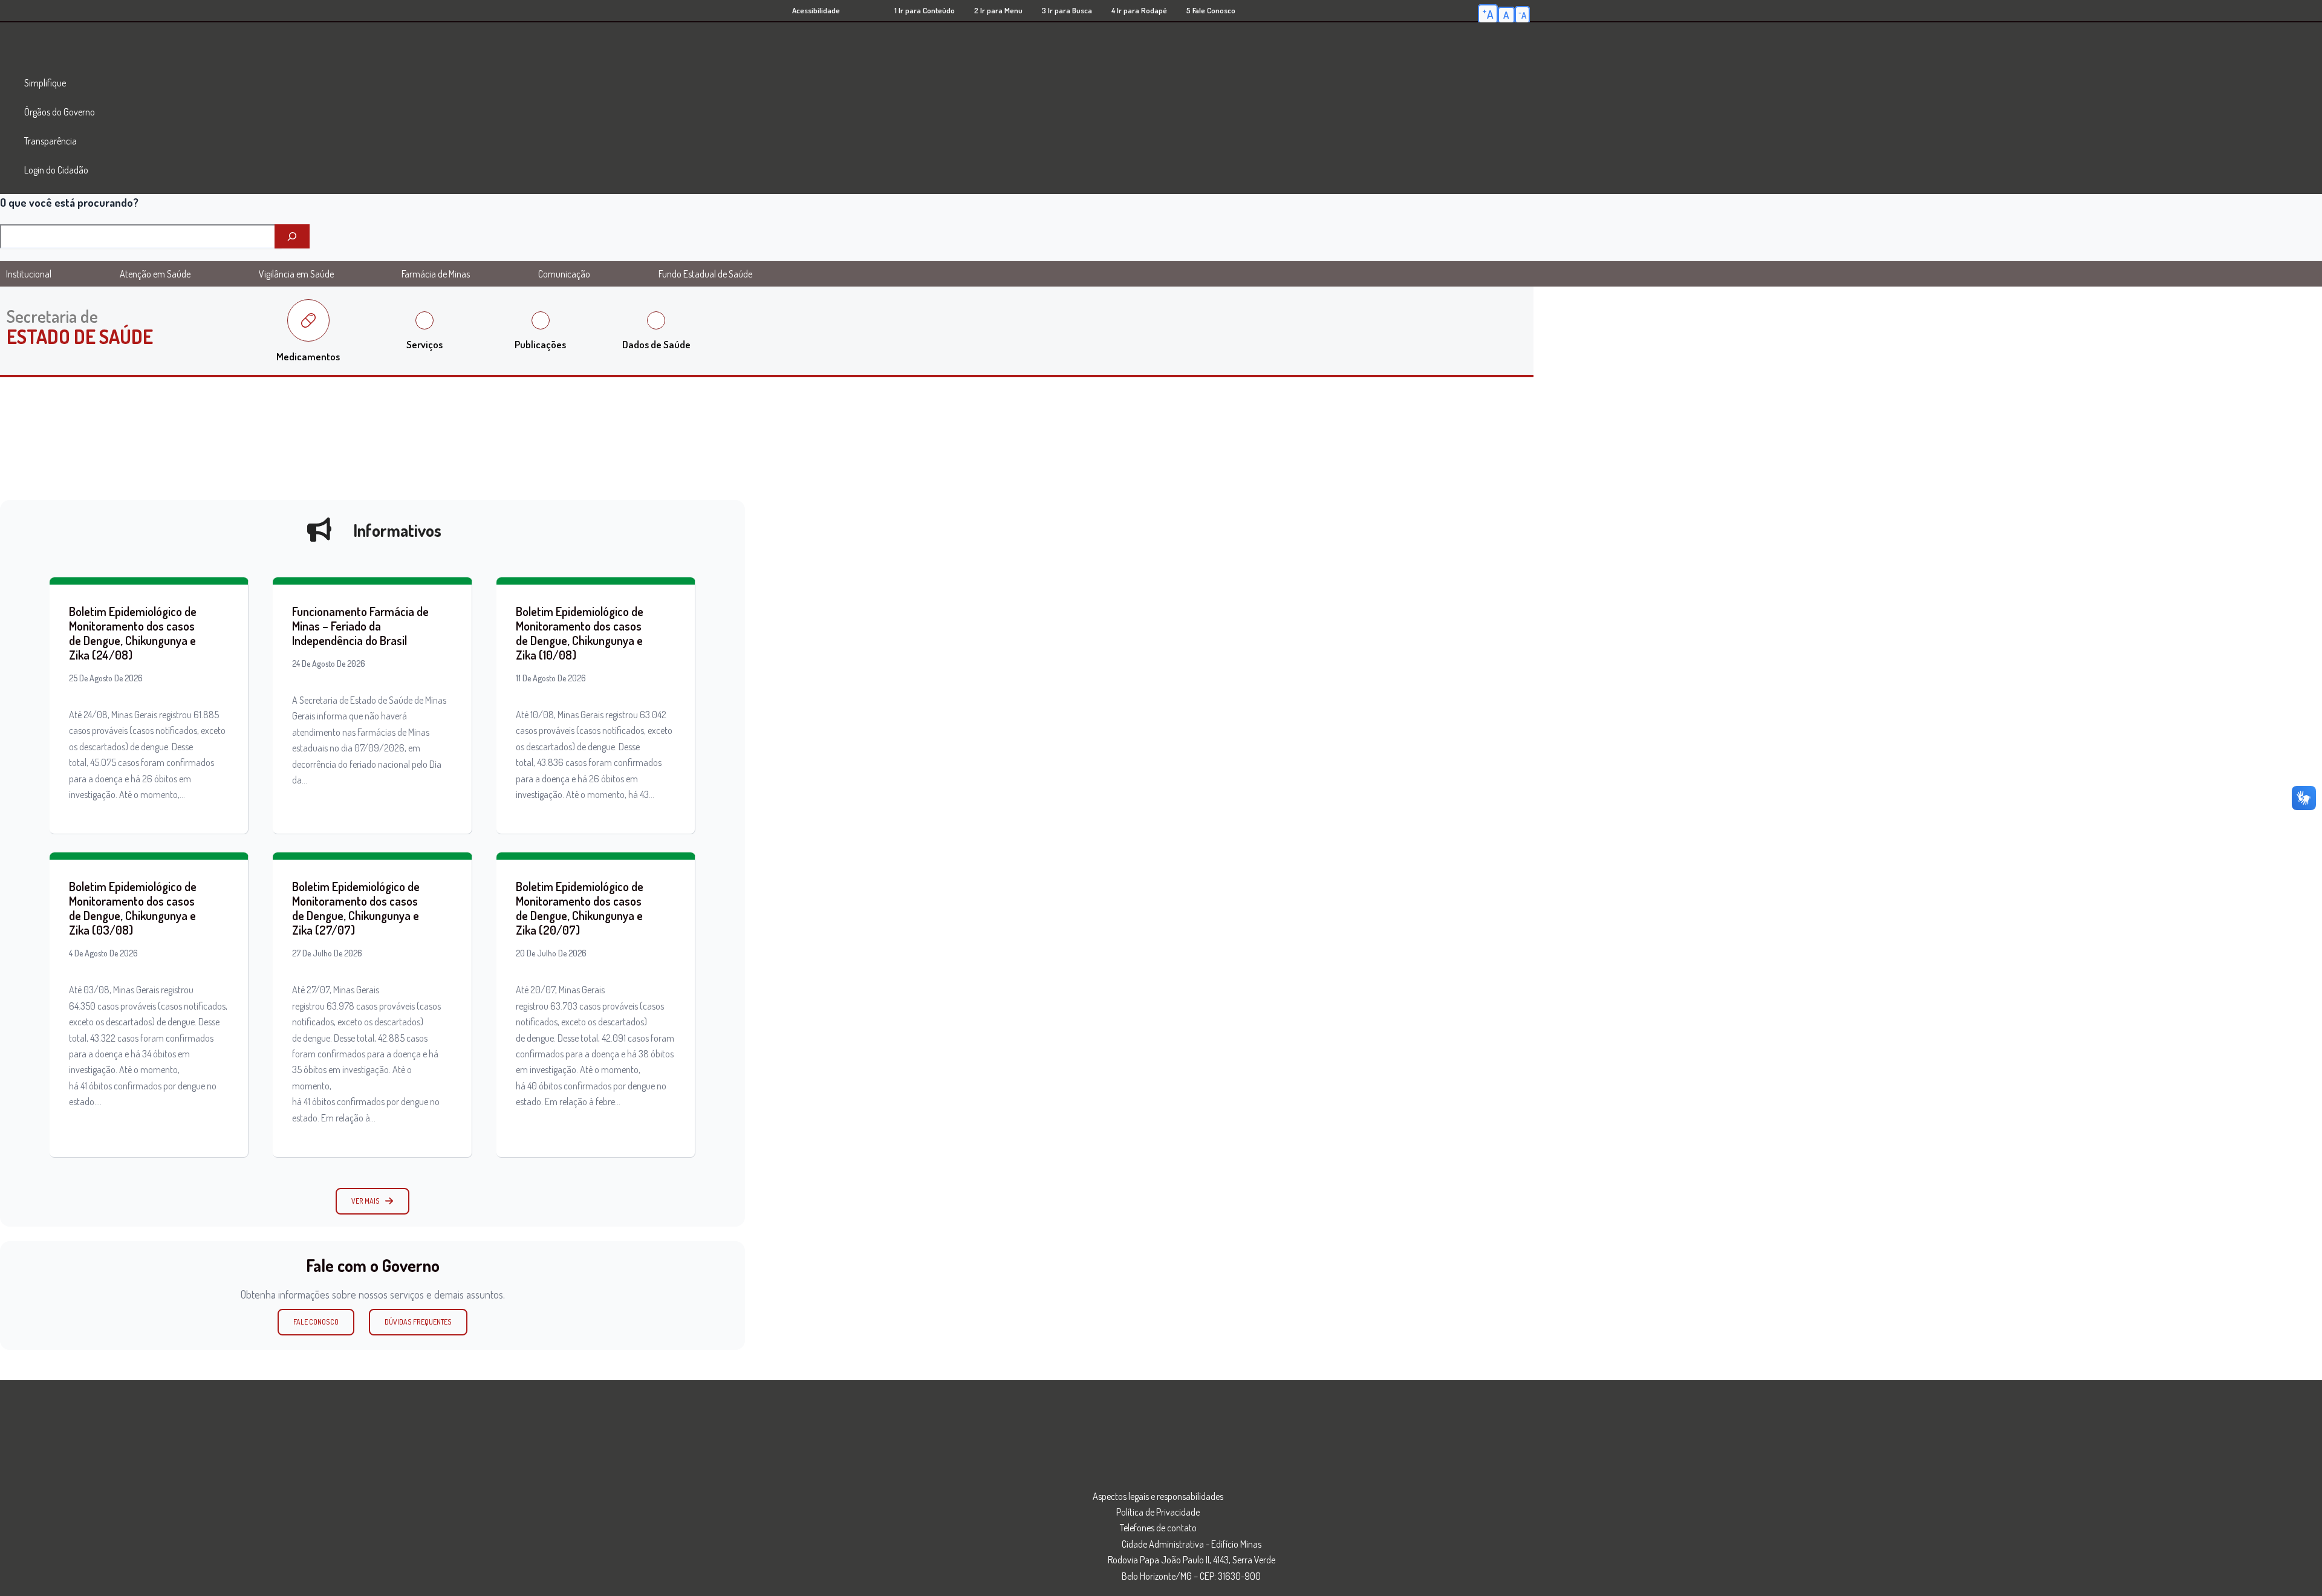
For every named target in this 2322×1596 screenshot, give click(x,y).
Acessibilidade (816, 10)
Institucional (29, 274)
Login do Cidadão (56, 170)
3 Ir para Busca (1067, 10)
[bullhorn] (319, 530)
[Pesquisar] (292, 236)
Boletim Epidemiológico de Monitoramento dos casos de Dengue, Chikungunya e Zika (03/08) (133, 908)
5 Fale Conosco (1211, 10)
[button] (372, 1201)
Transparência (50, 141)
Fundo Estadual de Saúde (705, 274)
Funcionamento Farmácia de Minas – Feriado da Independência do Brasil (360, 626)
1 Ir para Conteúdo (925, 10)
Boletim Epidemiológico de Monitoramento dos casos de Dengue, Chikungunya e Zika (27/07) (356, 908)
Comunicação (564, 274)
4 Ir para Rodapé (1139, 10)
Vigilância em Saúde (296, 274)
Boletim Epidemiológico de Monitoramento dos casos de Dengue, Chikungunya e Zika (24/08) (133, 633)
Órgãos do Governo (60, 112)
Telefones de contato (1158, 1528)
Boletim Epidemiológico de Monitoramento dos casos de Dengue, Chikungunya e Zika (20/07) (580, 908)
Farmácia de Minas (436, 274)
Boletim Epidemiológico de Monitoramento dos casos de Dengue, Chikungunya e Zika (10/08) (580, 633)
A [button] (1488, 13)
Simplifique (45, 83)
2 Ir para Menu (998, 10)
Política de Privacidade (1158, 1512)
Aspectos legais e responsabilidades (1158, 1496)
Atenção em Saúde (155, 274)
